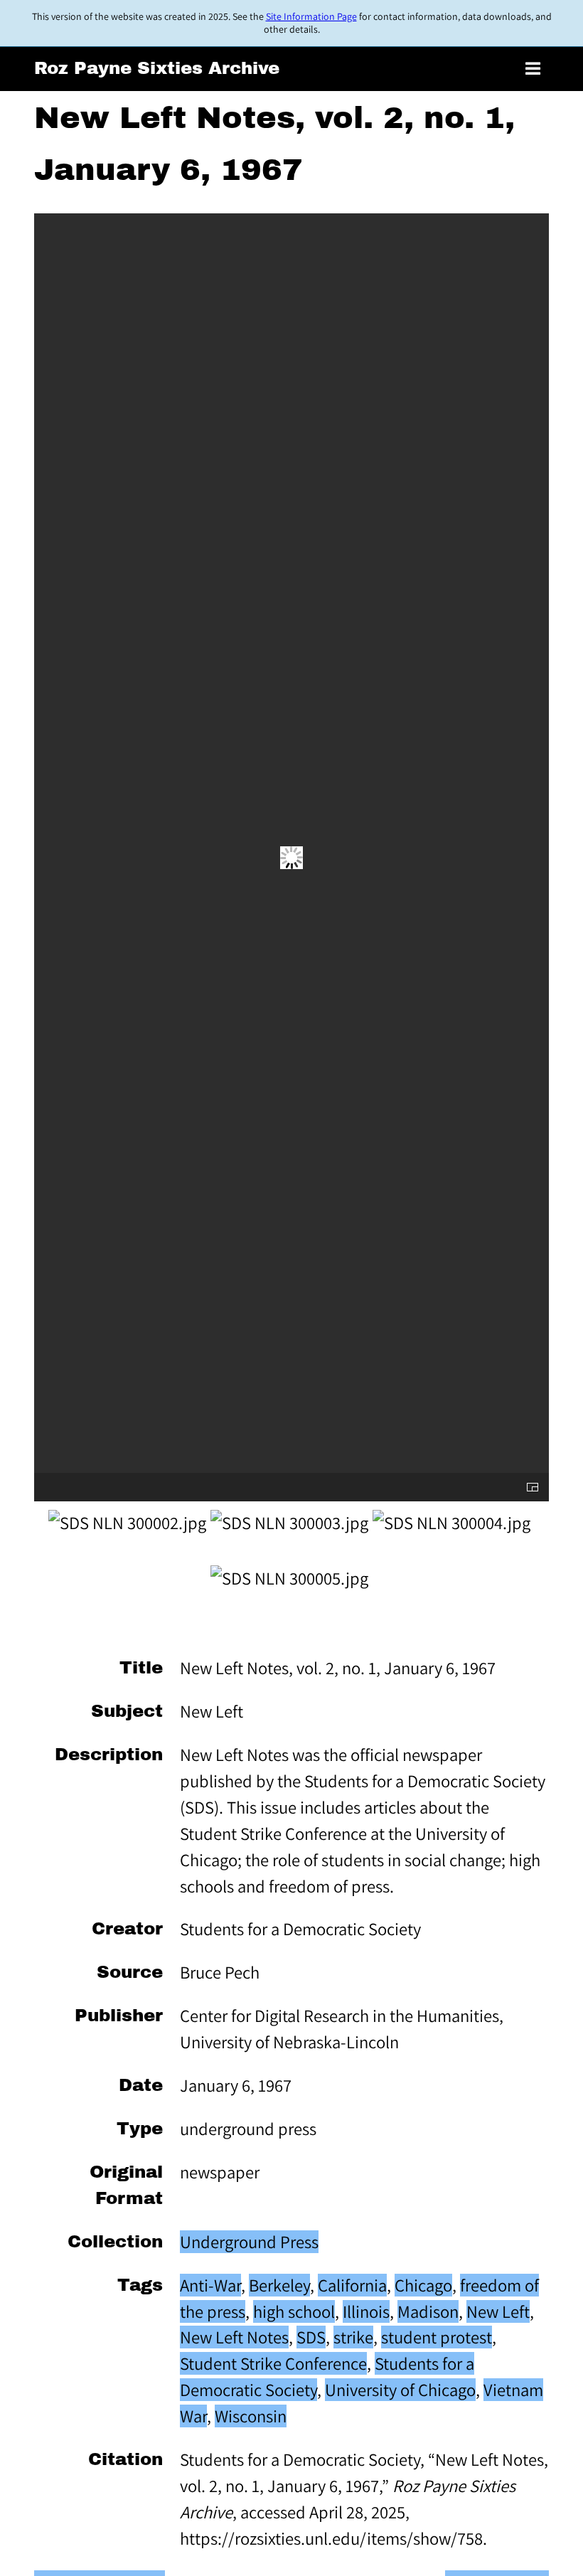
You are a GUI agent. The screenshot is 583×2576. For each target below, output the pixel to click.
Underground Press (249, 2242)
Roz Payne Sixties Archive (157, 68)
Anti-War (210, 2285)
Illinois (366, 2311)
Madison (428, 2311)
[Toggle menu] (533, 69)
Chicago (423, 2285)
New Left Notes (234, 2337)
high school (294, 2311)
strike (353, 2337)
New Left (498, 2311)
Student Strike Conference (273, 2363)
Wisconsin (251, 2416)
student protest (437, 2337)
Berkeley (279, 2285)
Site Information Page (311, 16)
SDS (311, 2337)
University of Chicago (400, 2390)
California (352, 2285)
